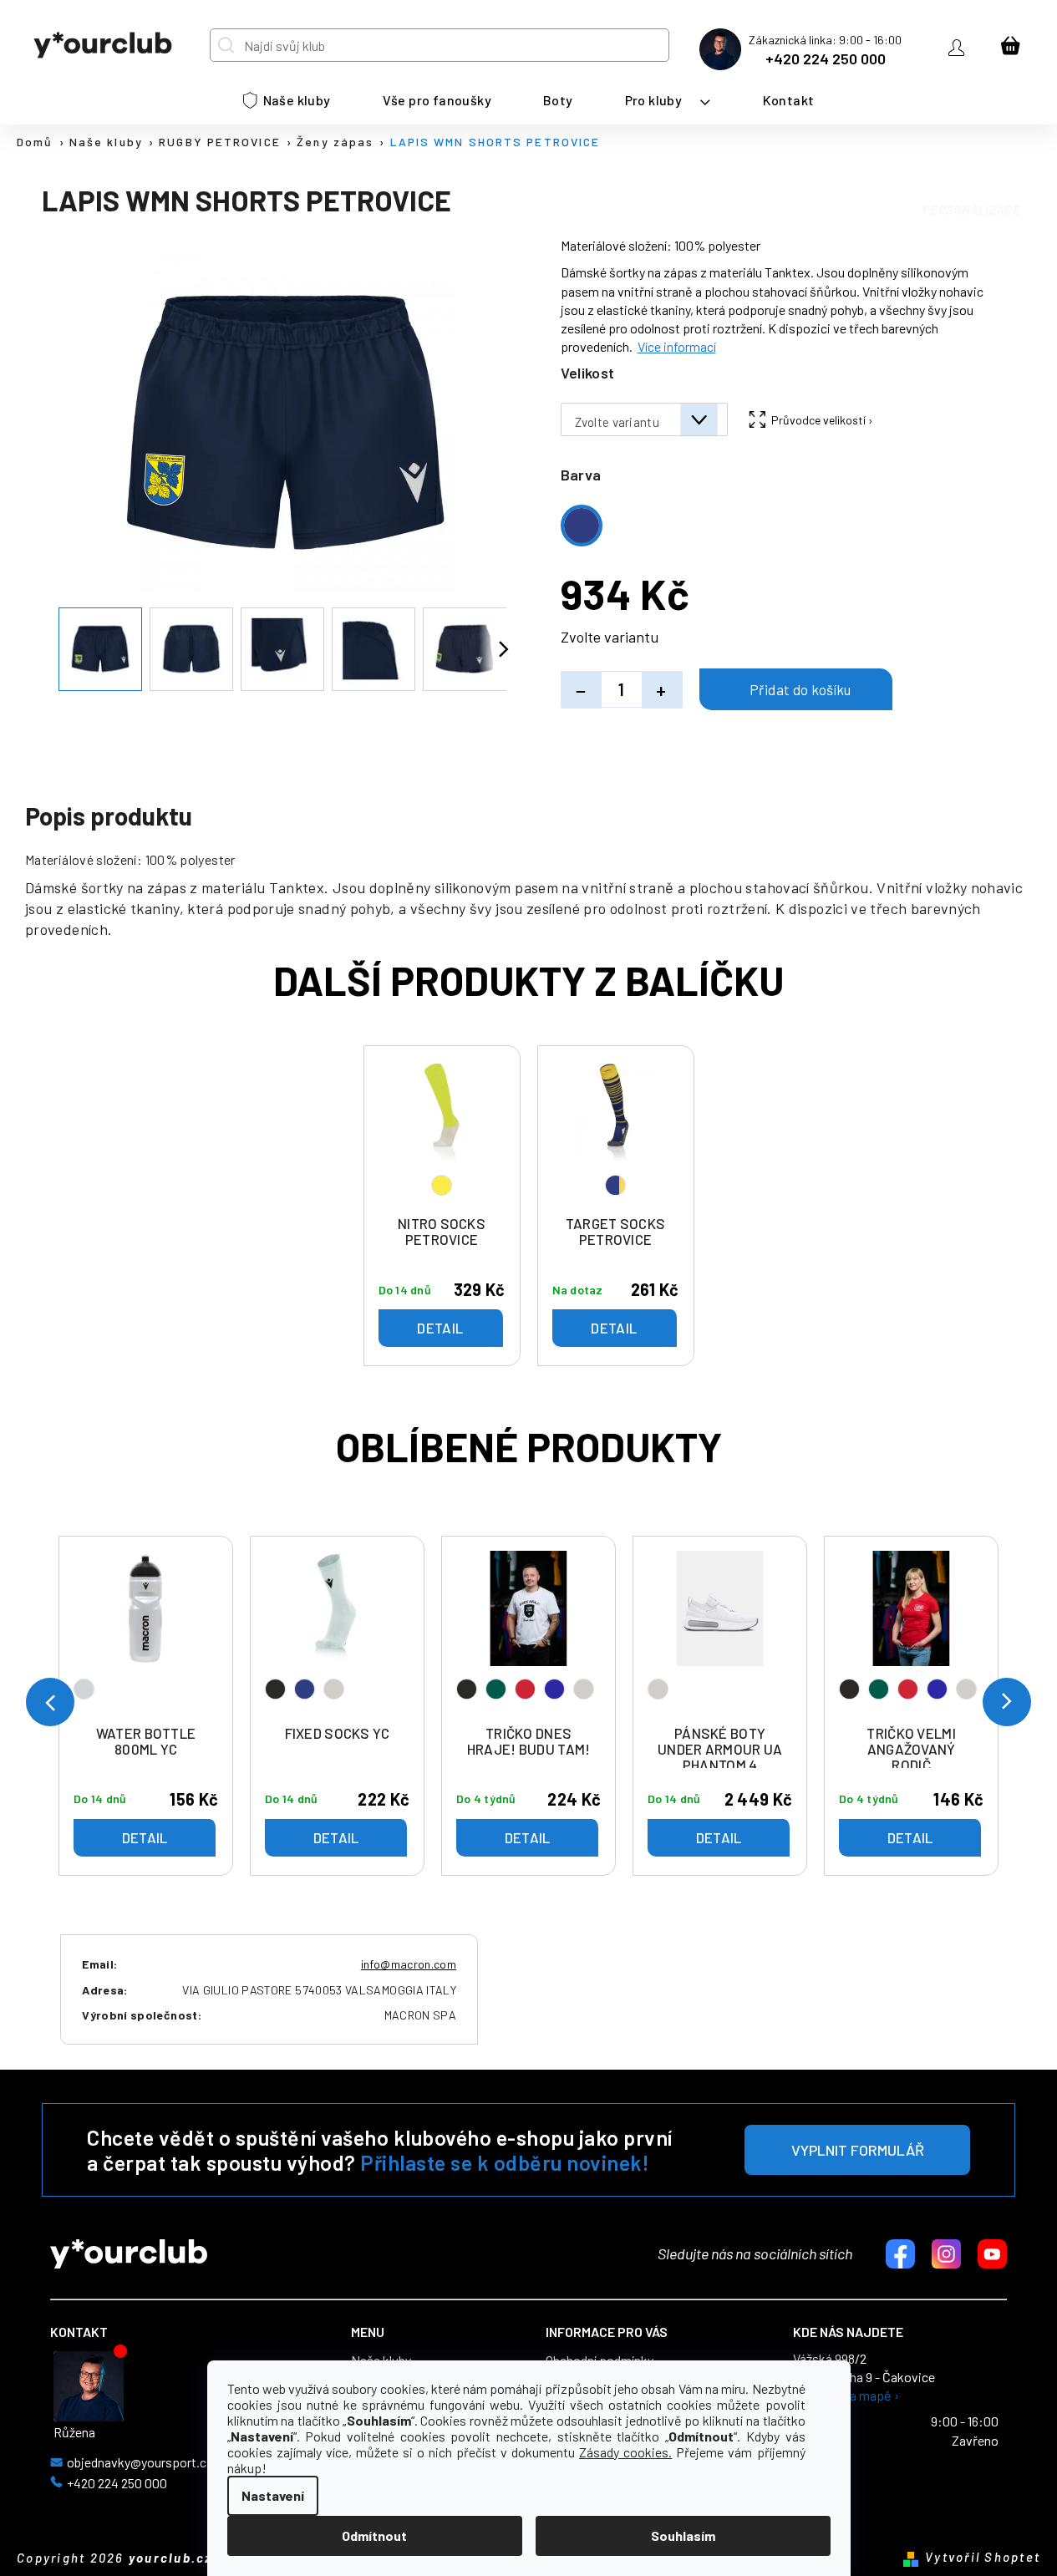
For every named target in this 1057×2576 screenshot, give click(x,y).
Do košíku (796, 689)
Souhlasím (683, 2535)
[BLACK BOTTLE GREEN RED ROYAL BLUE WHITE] (528, 1634)
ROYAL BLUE (554, 1689)
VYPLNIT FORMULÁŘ (858, 2150)
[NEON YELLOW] (442, 1134)
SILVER (84, 1689)
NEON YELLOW (442, 1185)
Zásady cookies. (625, 2452)
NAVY (305, 1689)
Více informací (677, 346)
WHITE (334, 1689)
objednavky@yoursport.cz (140, 2462)
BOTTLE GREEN (496, 1689)
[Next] (1007, 1702)
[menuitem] (287, 100)
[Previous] (50, 1702)
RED (525, 1689)
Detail (145, 1837)
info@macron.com (409, 1964)
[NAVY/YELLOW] (616, 1134)
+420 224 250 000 (826, 58)
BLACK (275, 1689)
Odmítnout (374, 2535)
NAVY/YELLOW (615, 1185)
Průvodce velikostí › (822, 420)
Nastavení (273, 2495)
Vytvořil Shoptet (983, 2557)
